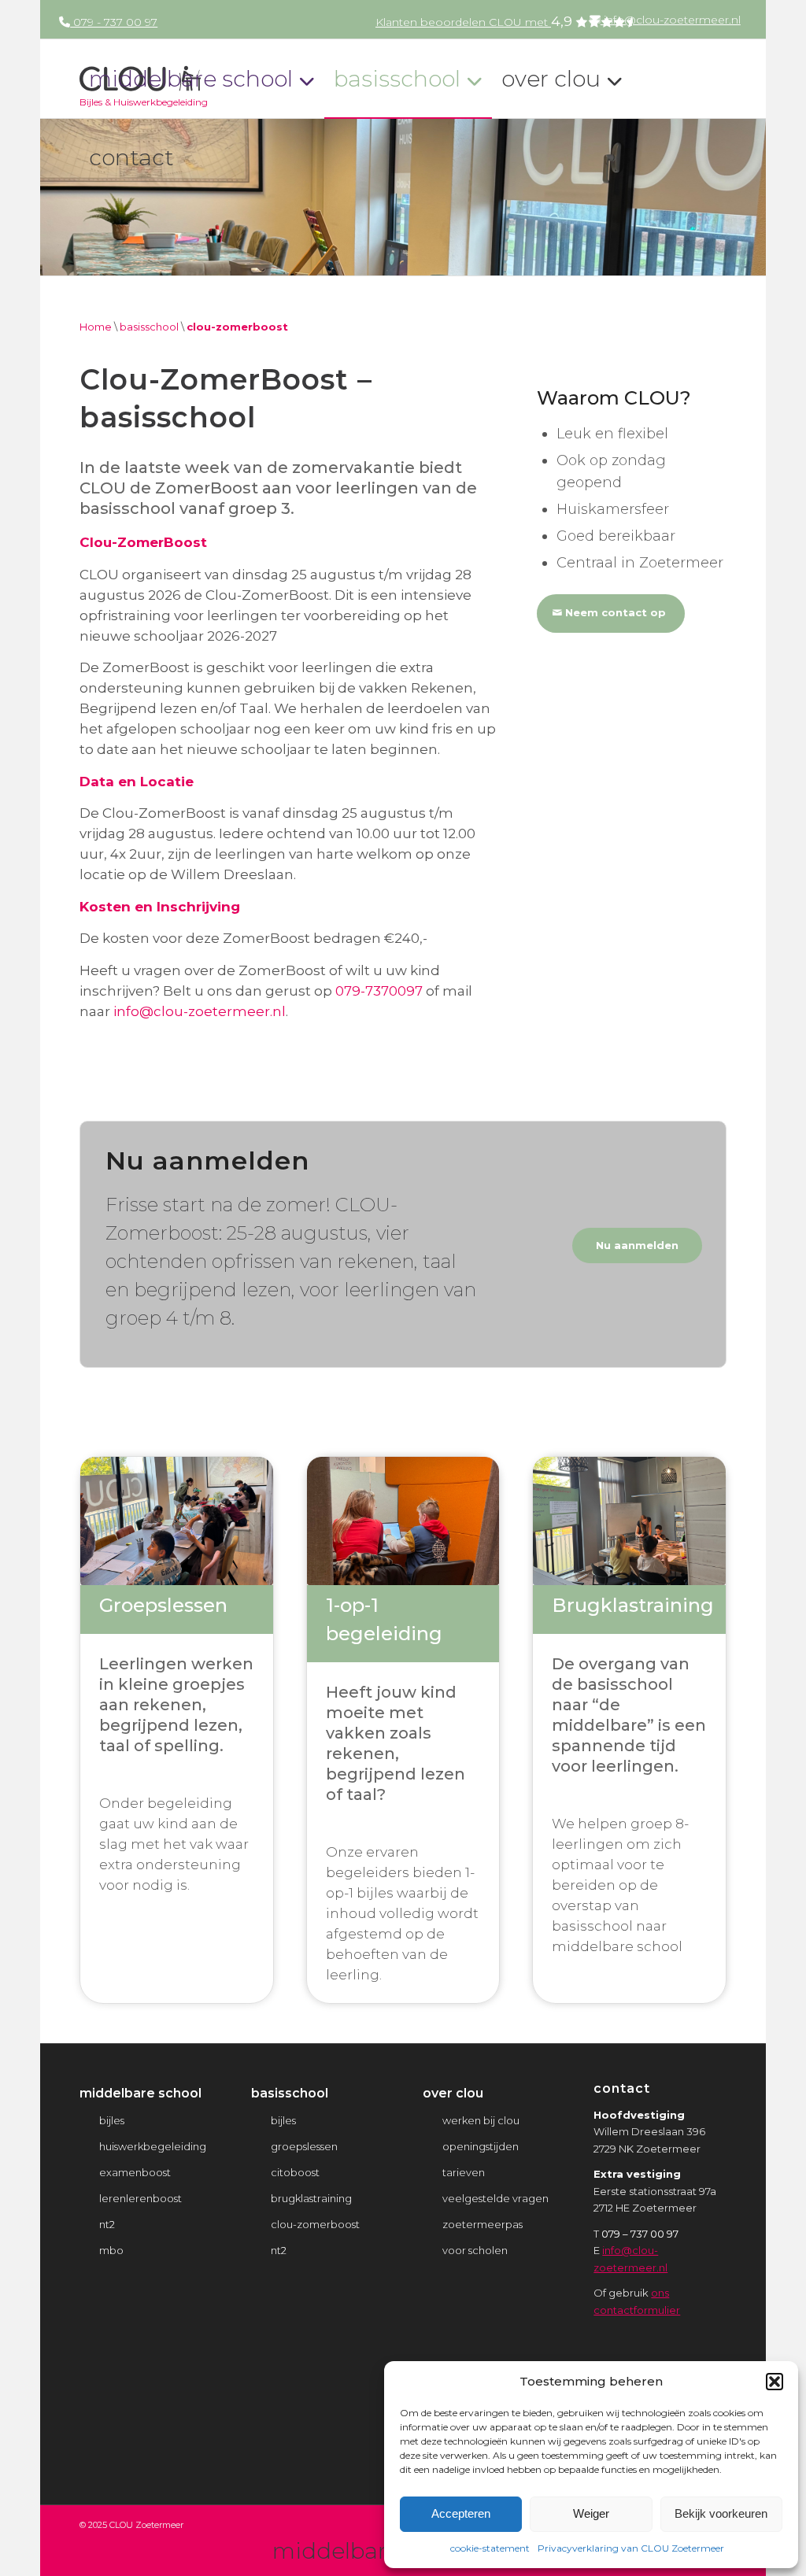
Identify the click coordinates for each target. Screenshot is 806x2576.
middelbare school (140, 2093)
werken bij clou (481, 2120)
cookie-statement (490, 2548)
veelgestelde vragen (495, 2198)
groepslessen (304, 2146)
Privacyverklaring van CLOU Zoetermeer (631, 2548)
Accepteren (461, 2513)
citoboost (295, 2172)
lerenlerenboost (140, 2198)
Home (96, 327)
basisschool (149, 327)
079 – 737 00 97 (640, 2234)
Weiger (591, 2513)
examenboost (135, 2172)
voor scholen (475, 2250)
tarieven (464, 2172)
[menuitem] (664, 19)
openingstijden (481, 2146)
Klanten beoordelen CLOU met (474, 22)
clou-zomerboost (315, 2224)
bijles (112, 2120)
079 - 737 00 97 (114, 22)
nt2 (107, 2224)
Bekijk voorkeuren (721, 2513)
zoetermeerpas (482, 2224)
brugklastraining (311, 2198)
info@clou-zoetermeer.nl (671, 20)
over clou (453, 2093)
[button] (775, 2382)
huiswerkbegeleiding (153, 2146)
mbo (111, 2250)
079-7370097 (379, 991)
